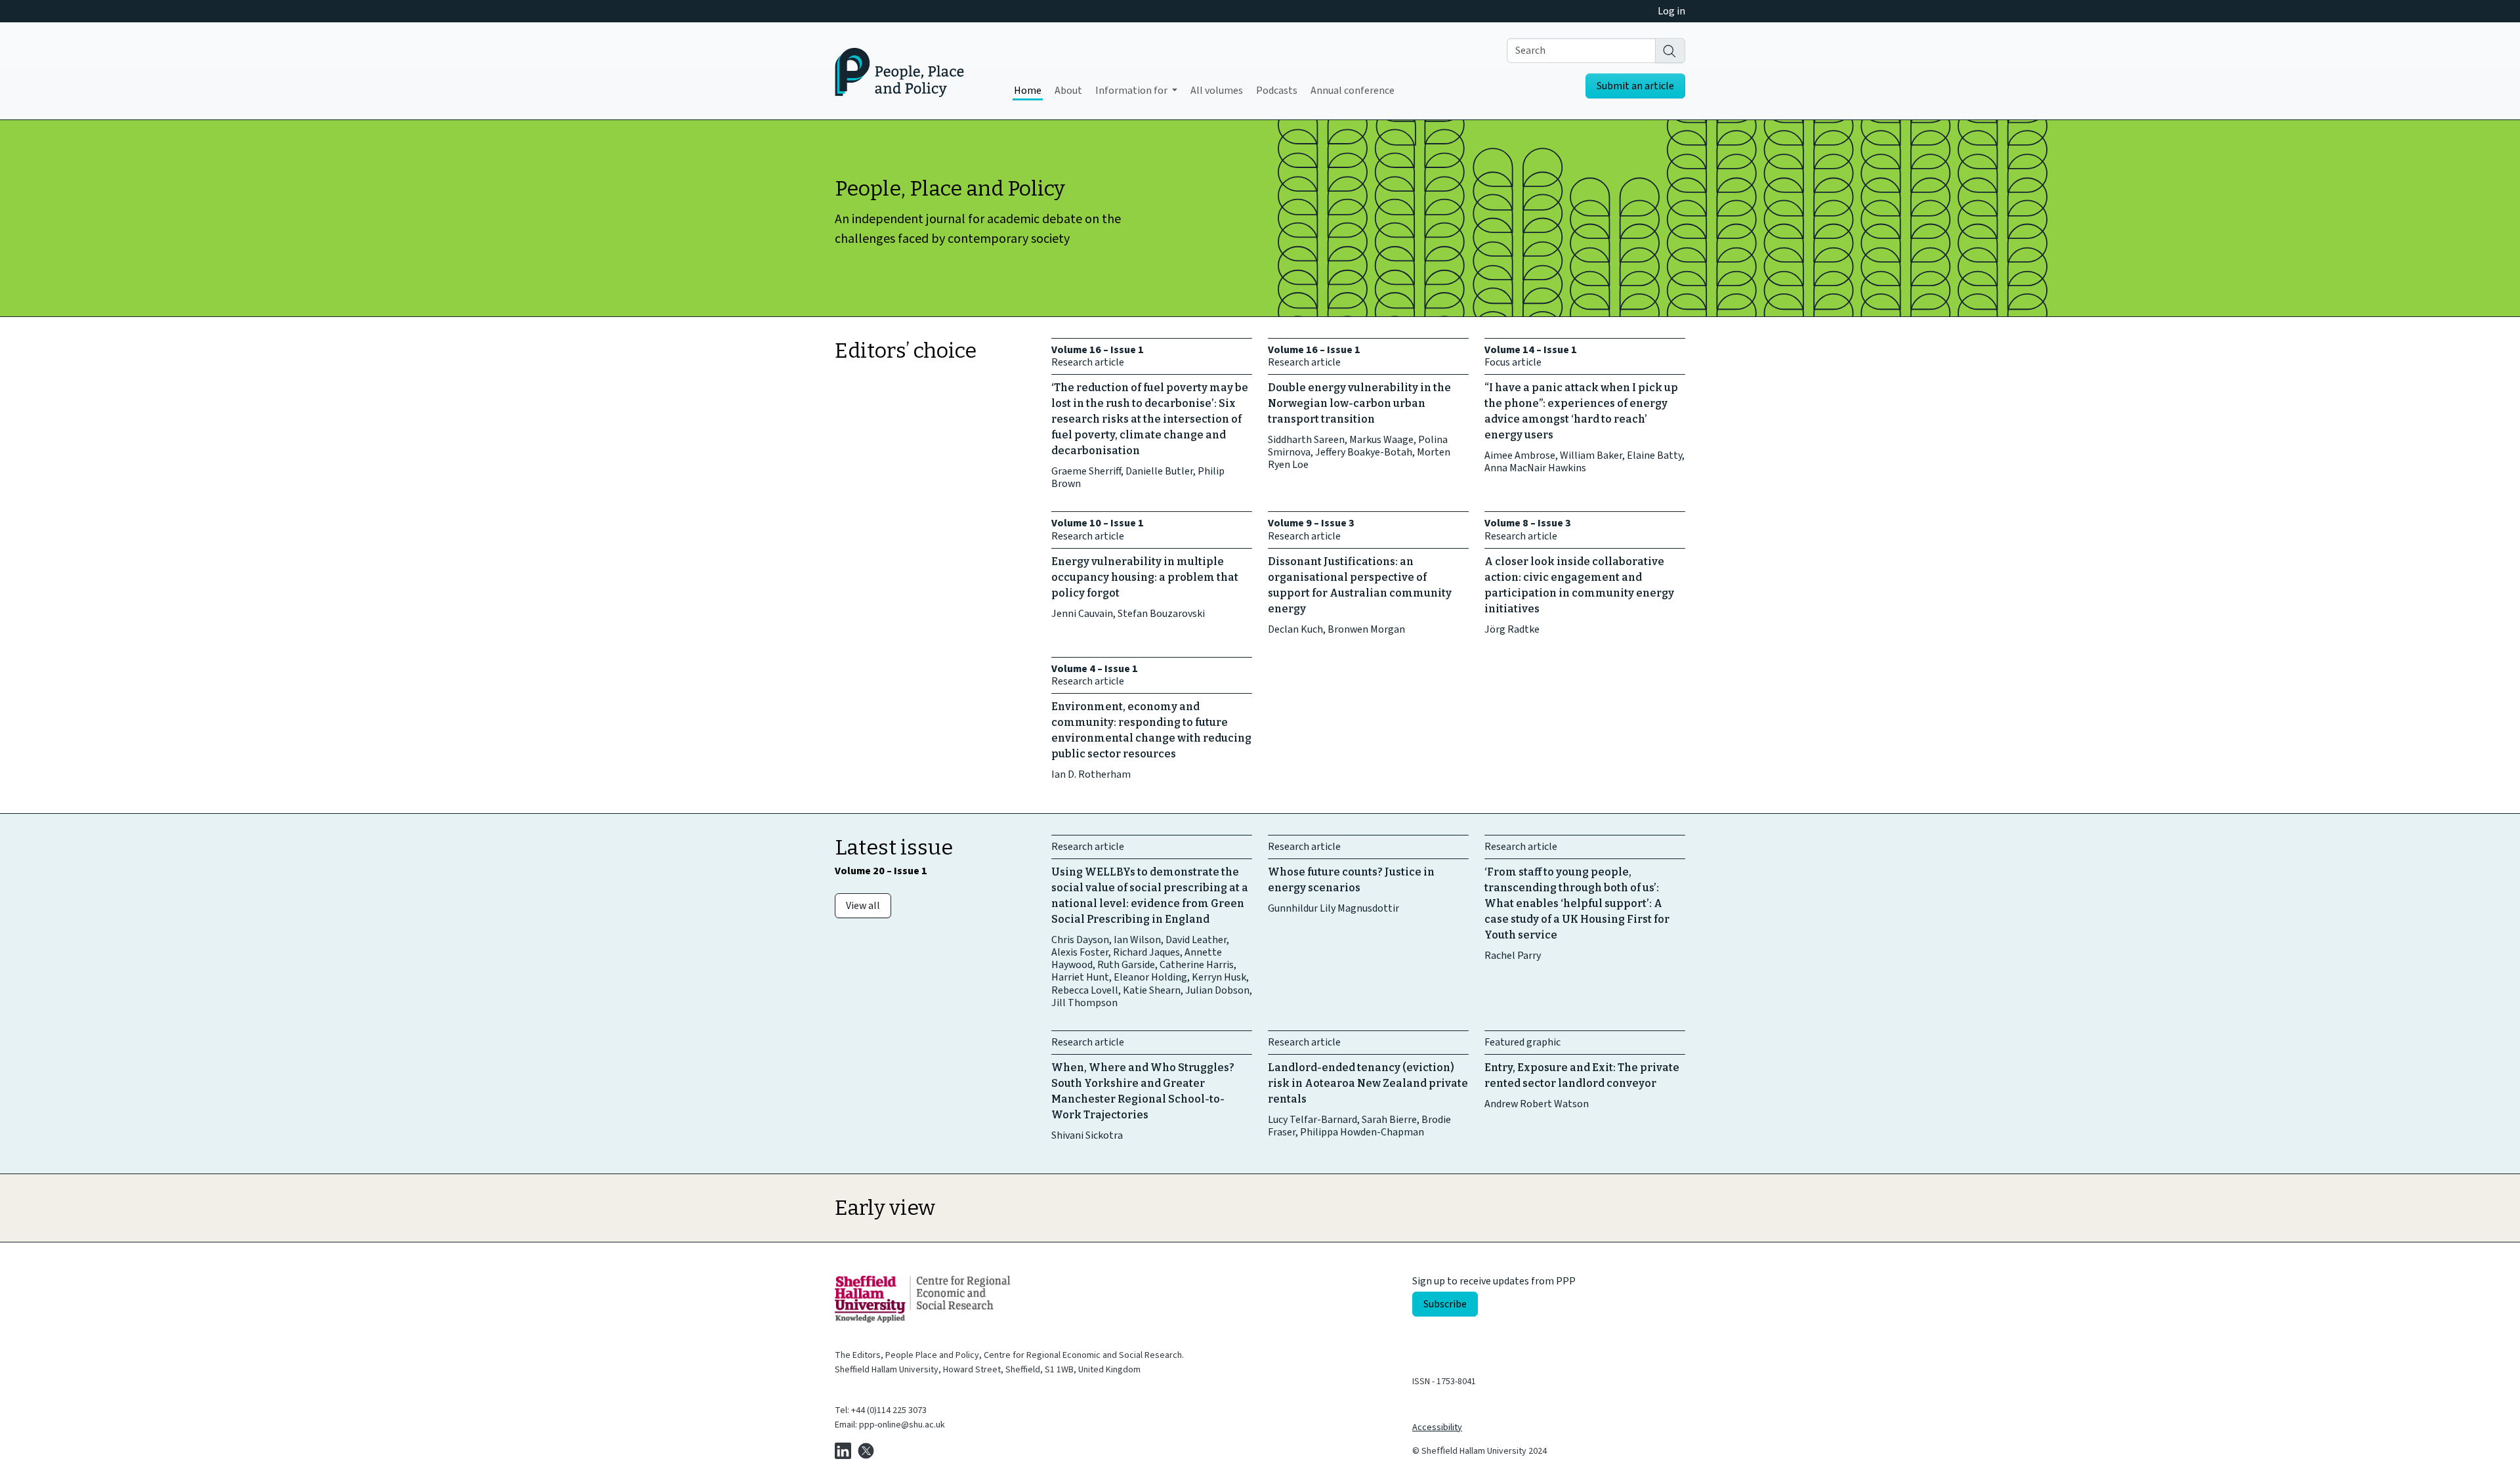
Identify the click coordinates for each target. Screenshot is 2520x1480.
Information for (1132, 91)
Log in (1671, 11)
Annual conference (1353, 91)
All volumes (1217, 91)
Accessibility (1437, 1427)
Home (1028, 91)
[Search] (1670, 51)
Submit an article (1635, 86)
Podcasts (1277, 91)
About (1068, 91)
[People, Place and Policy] (899, 71)
